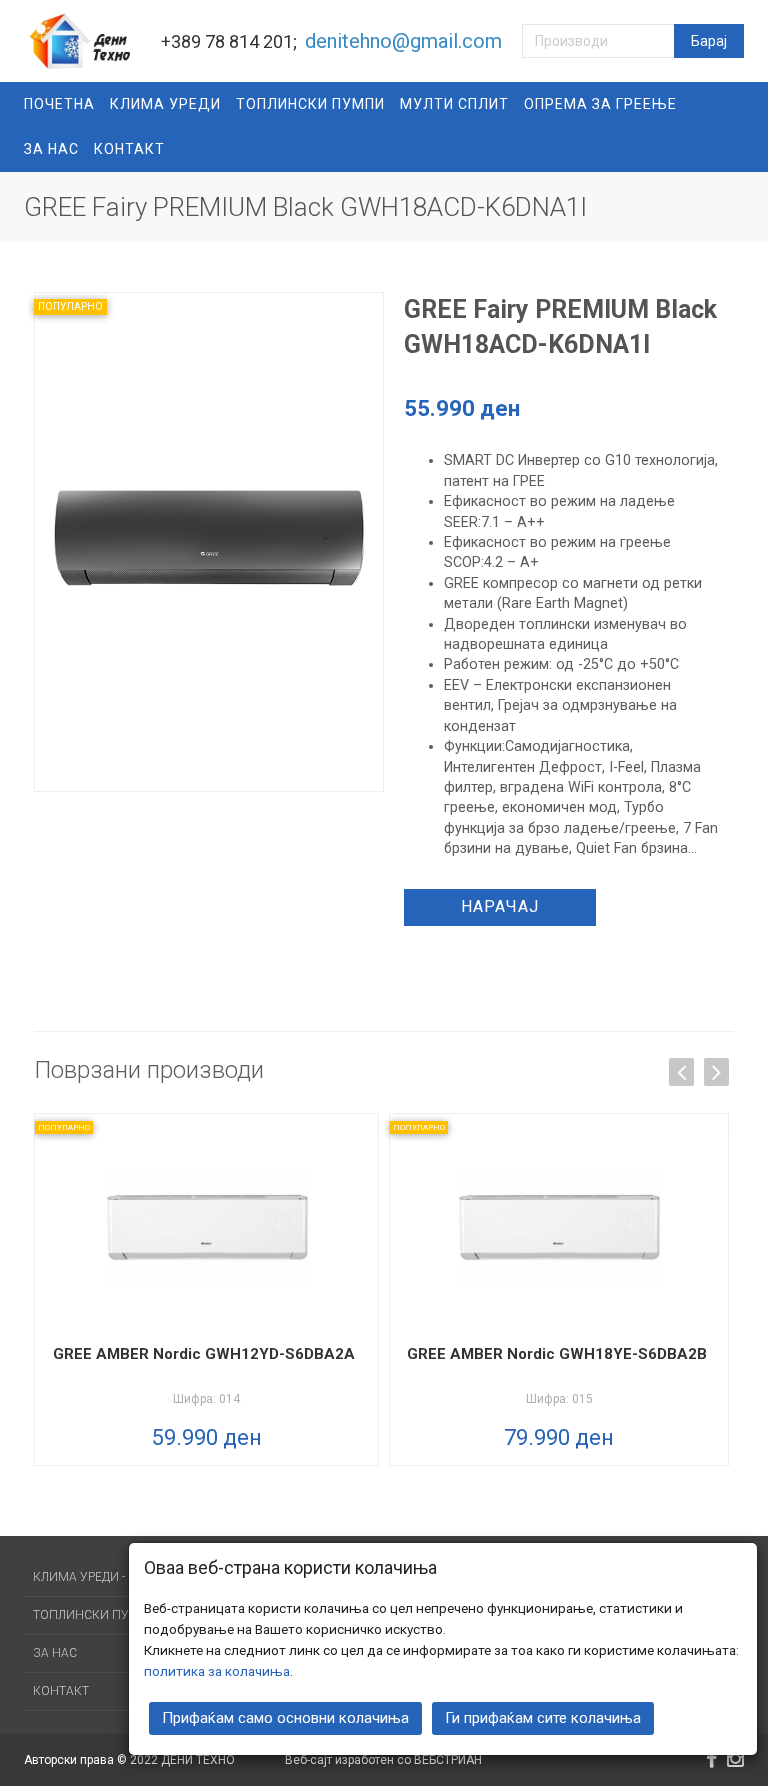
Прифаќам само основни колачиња (285, 1718)
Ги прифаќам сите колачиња (543, 1718)
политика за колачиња (217, 1671)
